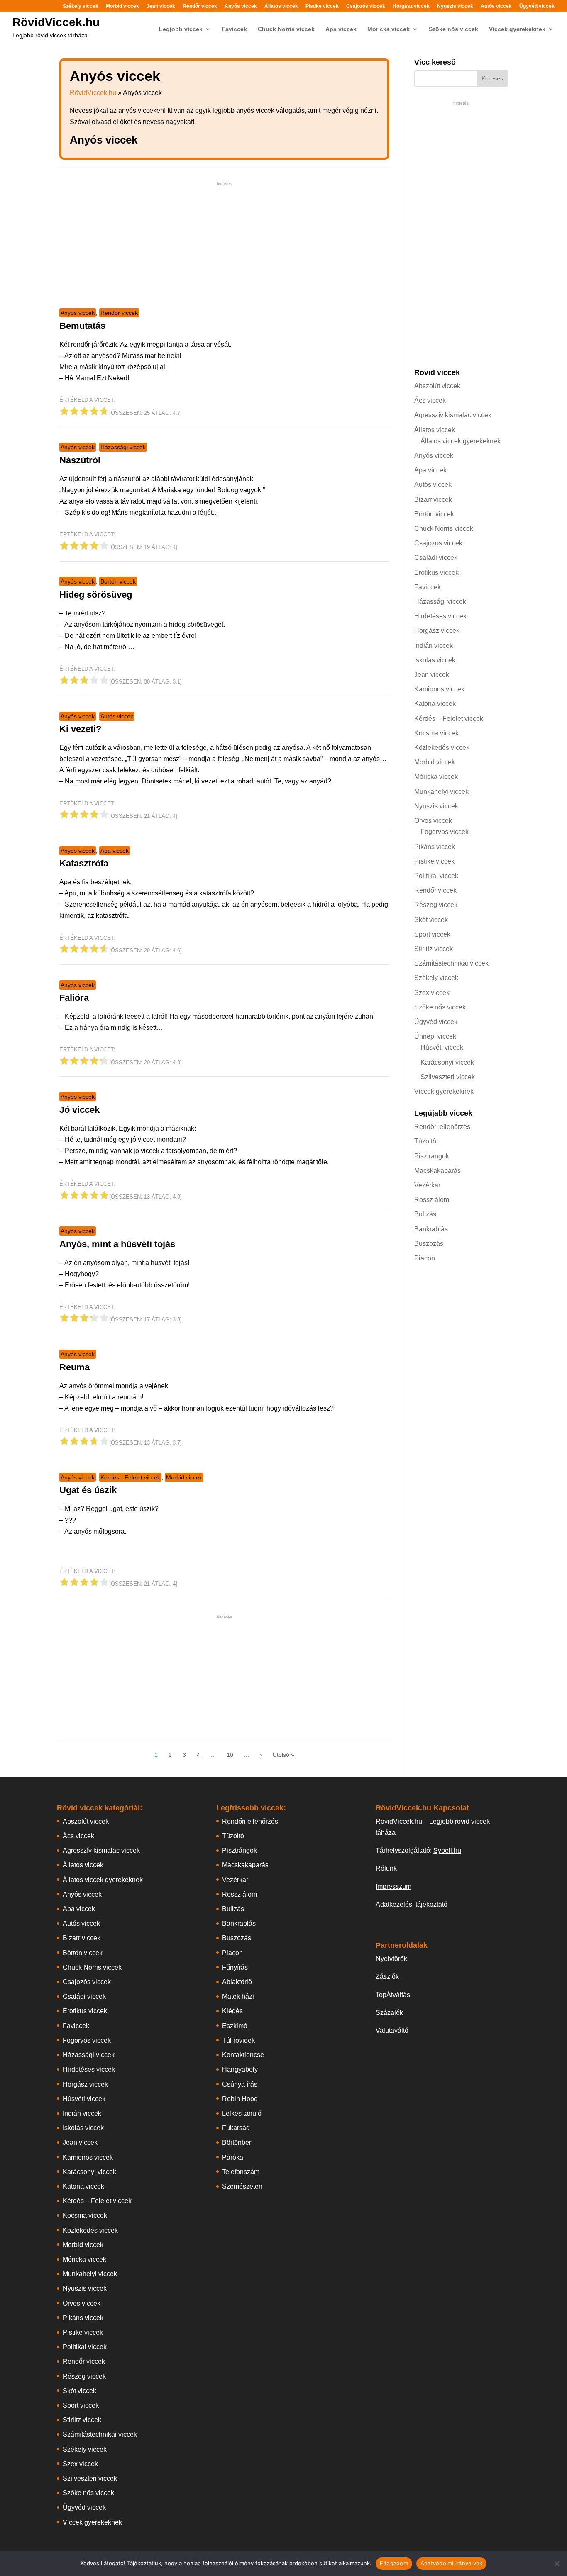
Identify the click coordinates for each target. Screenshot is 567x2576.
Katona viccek (435, 704)
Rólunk (386, 1868)
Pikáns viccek (435, 847)
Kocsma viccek (436, 733)
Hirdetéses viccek (440, 616)
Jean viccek (161, 6)
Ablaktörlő (237, 1982)
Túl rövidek (238, 2040)
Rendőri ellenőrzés (442, 1127)
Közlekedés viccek (442, 748)
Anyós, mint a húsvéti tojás (117, 1244)
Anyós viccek (241, 6)
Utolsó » (283, 1755)
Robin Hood (240, 2099)
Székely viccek (81, 6)
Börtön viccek (118, 581)
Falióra (74, 998)
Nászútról (80, 460)
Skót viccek (431, 920)
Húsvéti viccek (442, 1047)
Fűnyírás (235, 1967)
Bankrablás (431, 1229)
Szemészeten (242, 2186)
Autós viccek (496, 6)
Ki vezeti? (80, 729)
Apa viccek (341, 29)
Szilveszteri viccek (448, 1077)
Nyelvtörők (391, 1959)
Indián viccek (434, 646)
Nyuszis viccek (455, 6)
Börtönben (237, 2142)
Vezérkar (427, 1185)
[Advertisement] (224, 246)
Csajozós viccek (366, 6)
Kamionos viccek (439, 689)
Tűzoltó (425, 1141)
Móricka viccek (389, 29)
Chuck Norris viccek (286, 29)
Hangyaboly (240, 2069)
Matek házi (238, 1996)
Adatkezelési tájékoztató (412, 1904)
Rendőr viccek (200, 6)
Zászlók (387, 1976)
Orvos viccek (433, 821)
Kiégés (232, 2011)
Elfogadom (394, 2563)
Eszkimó (235, 2026)
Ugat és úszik (88, 1490)
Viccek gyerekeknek (517, 29)
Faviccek (234, 29)
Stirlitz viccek (434, 949)
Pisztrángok (432, 1156)
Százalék (389, 2013)
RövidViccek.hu (56, 22)
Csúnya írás (240, 2084)
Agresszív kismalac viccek (453, 415)
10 (230, 1755)
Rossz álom (432, 1200)
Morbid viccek (122, 6)
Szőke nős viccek (453, 29)
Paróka (233, 2157)
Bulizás (425, 1214)
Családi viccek (436, 558)
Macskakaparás (437, 1171)
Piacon (425, 1258)
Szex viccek (432, 993)
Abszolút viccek (437, 386)
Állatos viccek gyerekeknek (461, 441)
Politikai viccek (436, 876)
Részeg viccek (436, 905)
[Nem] (557, 2564)
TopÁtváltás (393, 1995)
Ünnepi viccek (435, 1036)
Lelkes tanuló (242, 2113)
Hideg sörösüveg (96, 595)
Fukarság (236, 2128)
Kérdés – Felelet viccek (449, 719)
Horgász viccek (411, 6)
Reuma (75, 1367)
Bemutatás (82, 326)
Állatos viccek (281, 6)
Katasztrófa (84, 863)
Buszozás (429, 1244)
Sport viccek (432, 934)
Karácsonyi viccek (447, 1062)
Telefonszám (241, 2172)
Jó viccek (79, 1110)
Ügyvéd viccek (537, 6)
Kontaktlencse (243, 2055)
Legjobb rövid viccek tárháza (50, 35)
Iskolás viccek (435, 660)
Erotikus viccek (436, 573)
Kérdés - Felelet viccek (130, 1477)
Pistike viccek (322, 6)
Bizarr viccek (433, 500)
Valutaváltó (392, 2030)
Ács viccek (430, 400)
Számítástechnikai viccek (451, 963)
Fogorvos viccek (445, 832)
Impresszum (393, 1886)
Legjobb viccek (181, 29)
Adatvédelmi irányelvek (452, 2563)
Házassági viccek (123, 447)
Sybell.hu (447, 1850)
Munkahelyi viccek (441, 792)
